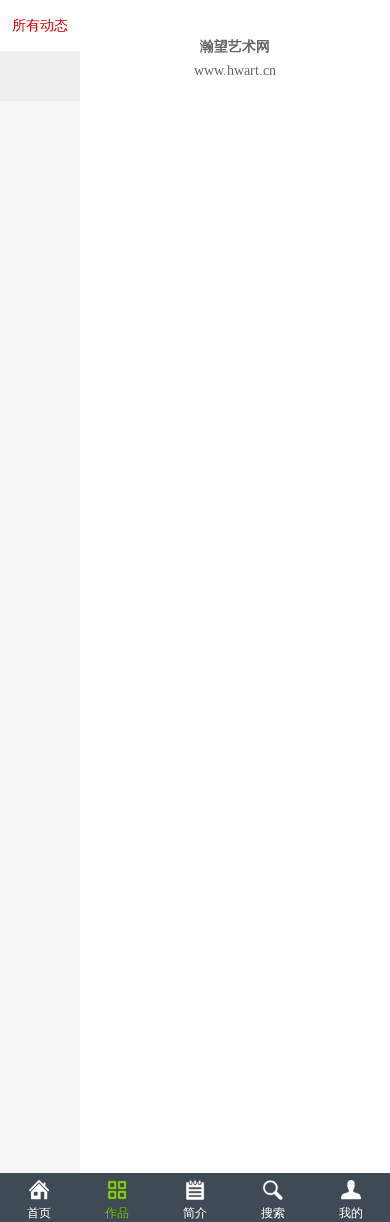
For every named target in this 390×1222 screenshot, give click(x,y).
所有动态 (40, 25)
